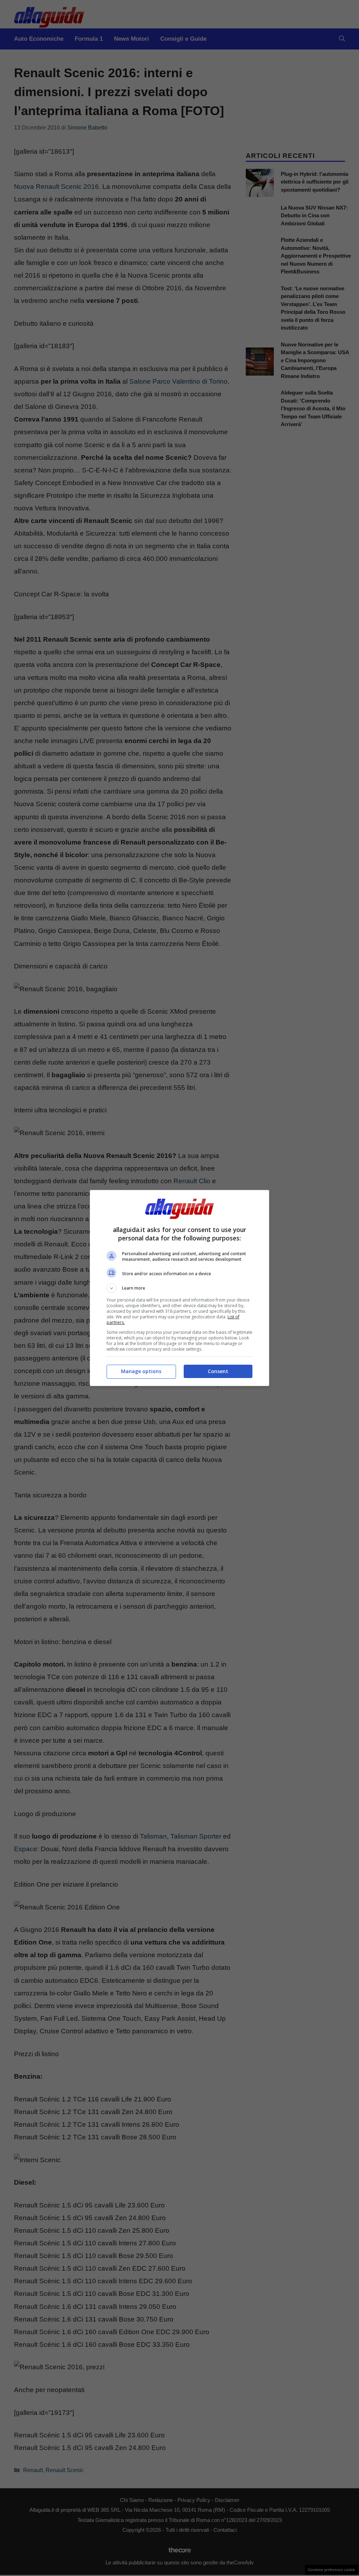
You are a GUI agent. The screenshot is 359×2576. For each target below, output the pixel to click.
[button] (179, 1288)
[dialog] (179, 1288)
